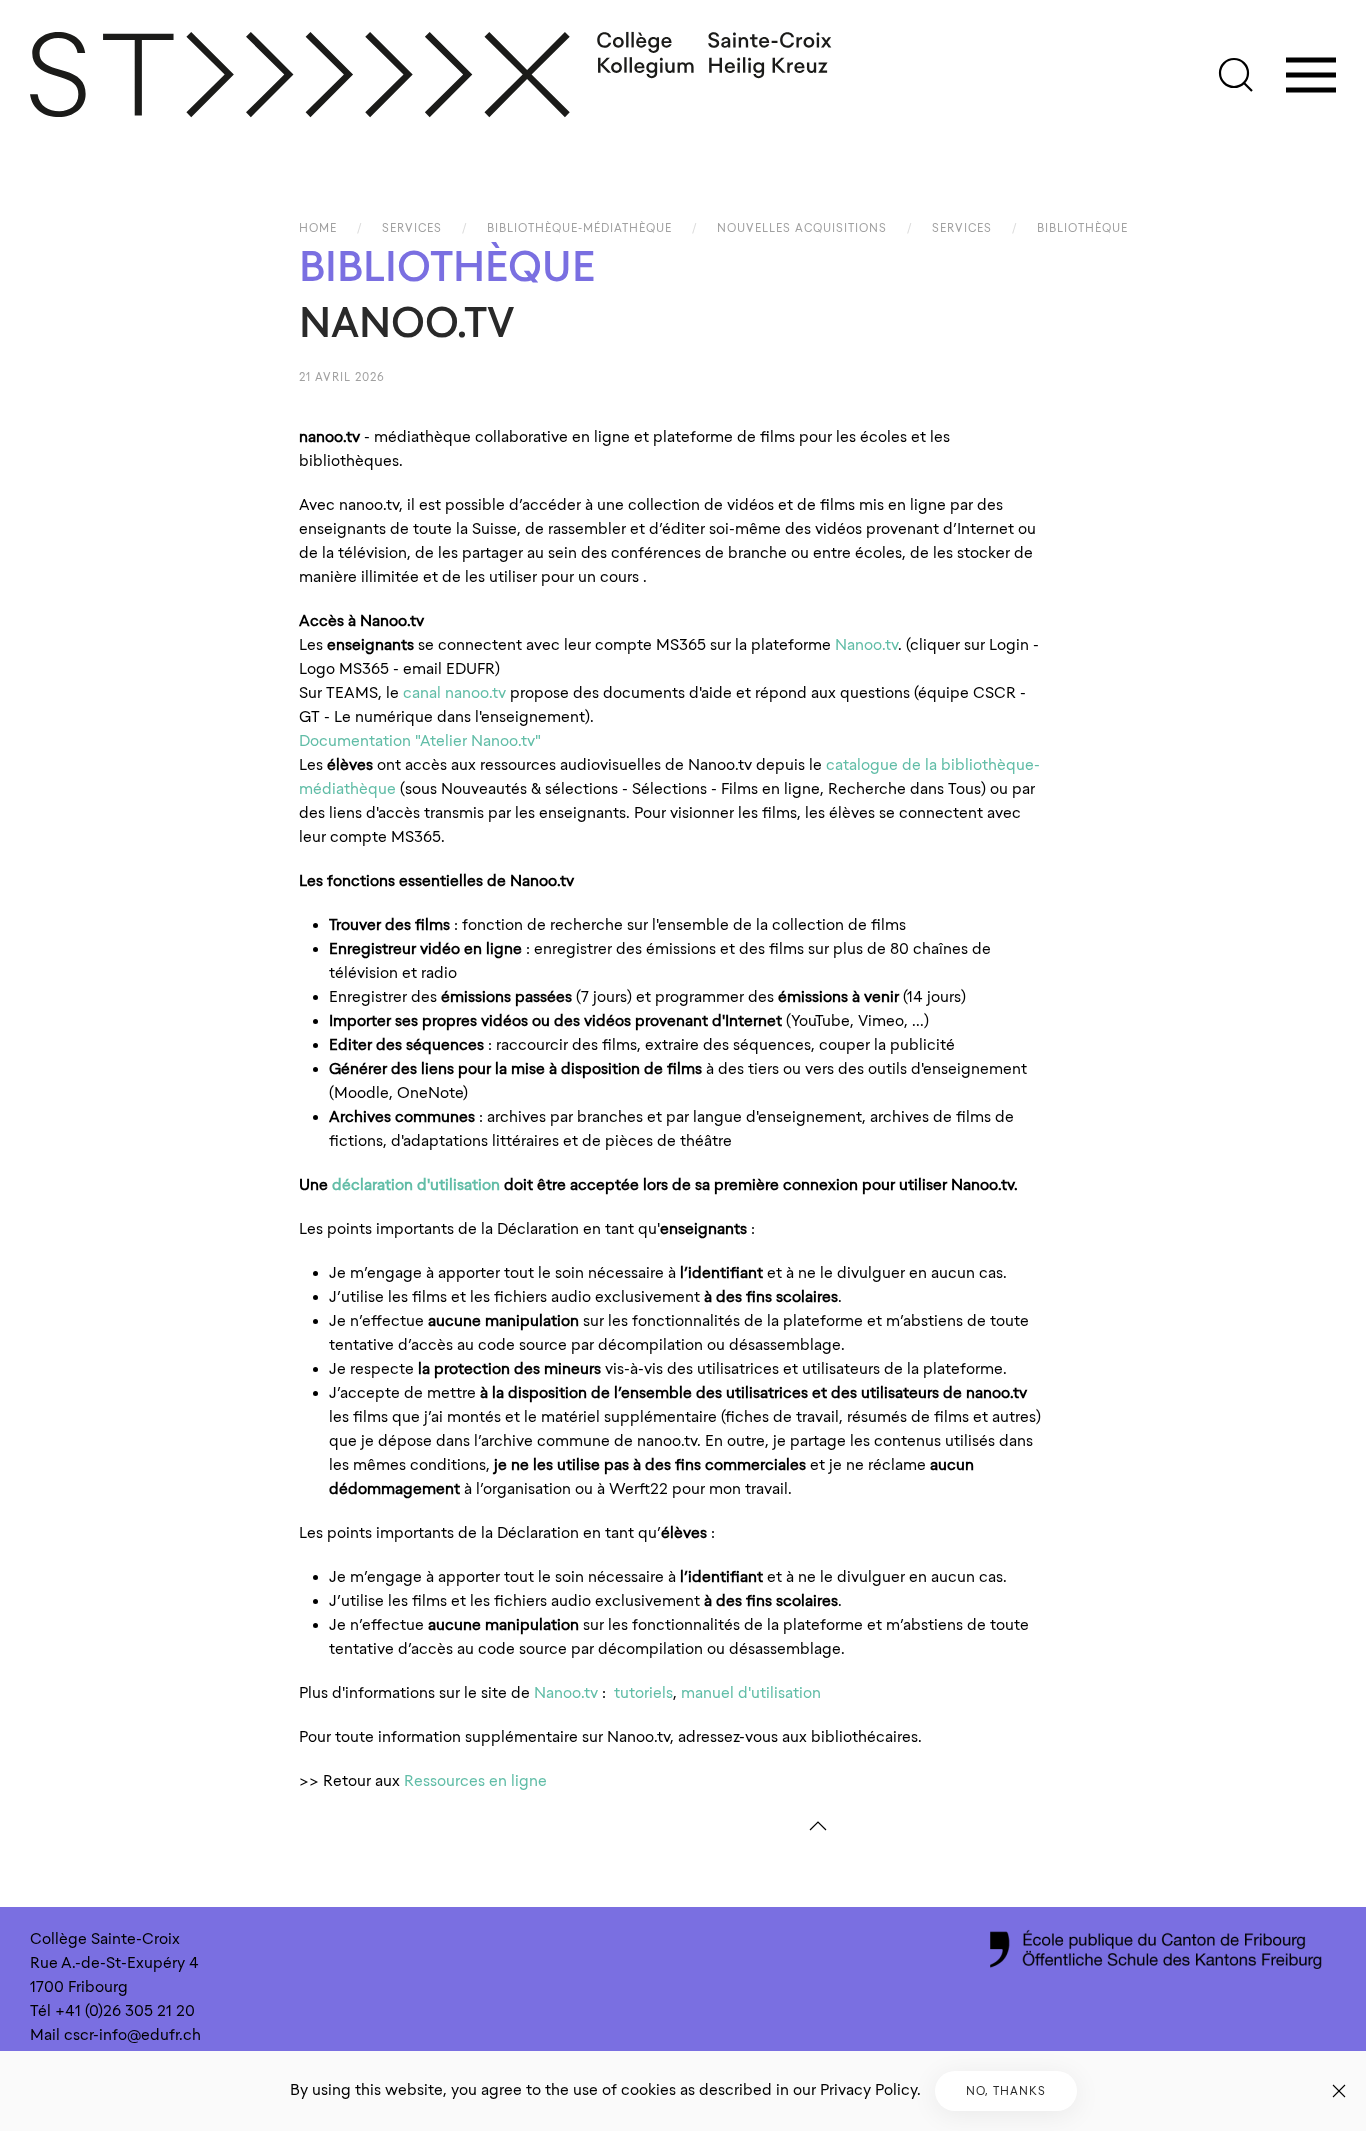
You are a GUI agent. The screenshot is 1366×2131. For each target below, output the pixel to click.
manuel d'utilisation (751, 1693)
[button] (1236, 75)
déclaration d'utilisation (416, 1185)
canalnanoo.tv (454, 693)
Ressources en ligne (475, 1781)
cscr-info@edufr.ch (132, 2035)
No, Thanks (1006, 2091)
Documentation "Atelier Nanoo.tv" (422, 741)
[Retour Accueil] (432, 75)
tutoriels (641, 1693)
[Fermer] (1339, 2091)
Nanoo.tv (866, 645)
